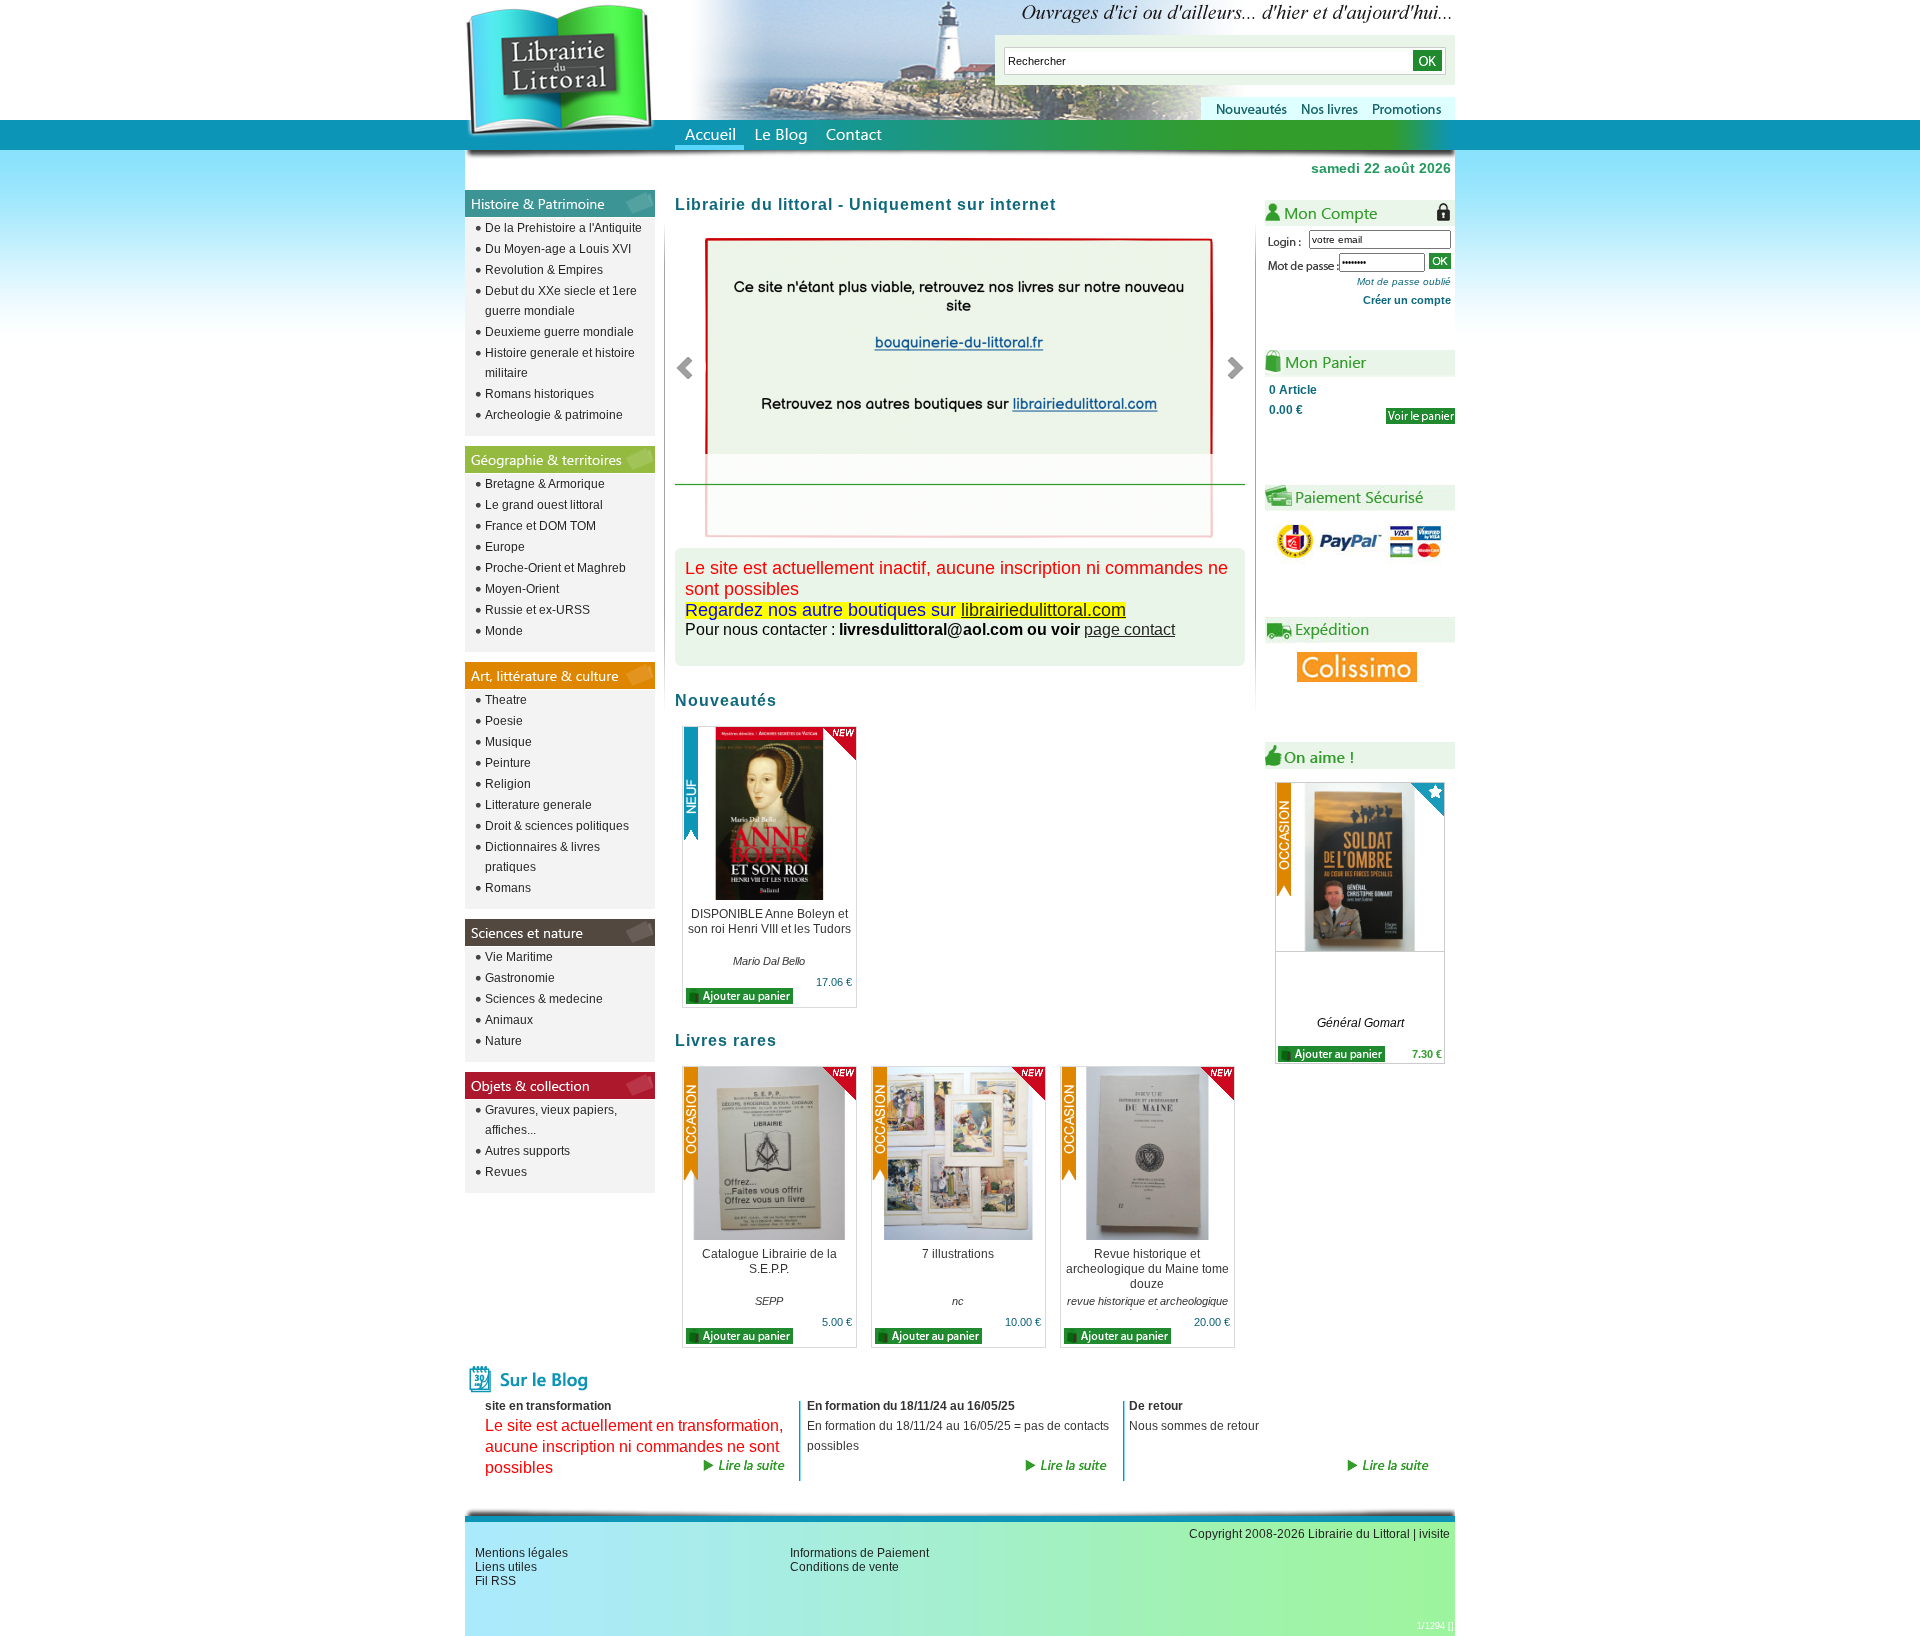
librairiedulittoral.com (1043, 610)
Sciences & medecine (544, 999)
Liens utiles (506, 1567)
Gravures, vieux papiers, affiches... (551, 1120)
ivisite (1434, 1534)
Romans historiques (539, 394)
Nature (503, 1041)
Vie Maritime (519, 957)
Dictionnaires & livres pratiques (542, 857)
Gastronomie (520, 978)
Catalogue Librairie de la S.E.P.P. (769, 1261)
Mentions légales (521, 1553)
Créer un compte (1407, 300)
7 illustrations (958, 1254)
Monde (504, 631)
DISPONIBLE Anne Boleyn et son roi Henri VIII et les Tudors (769, 921)
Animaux (509, 1020)
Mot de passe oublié (1404, 281)
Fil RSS (495, 1581)
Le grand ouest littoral (544, 505)
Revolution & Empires (544, 270)
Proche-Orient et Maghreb (555, 568)
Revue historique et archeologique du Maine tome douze (1147, 1269)
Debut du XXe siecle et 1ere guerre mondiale (561, 301)
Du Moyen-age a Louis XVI (558, 249)
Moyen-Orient (522, 589)
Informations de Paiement (859, 1553)
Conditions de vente (844, 1567)
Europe (505, 547)
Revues (506, 1172)
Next (1229, 367)
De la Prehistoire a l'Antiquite (563, 228)
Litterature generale (538, 805)
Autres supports (527, 1151)
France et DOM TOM (540, 526)
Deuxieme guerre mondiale (559, 332)
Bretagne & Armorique (545, 484)
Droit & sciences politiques (557, 826)
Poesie (504, 721)
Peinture (508, 763)
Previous (690, 367)
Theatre (506, 700)
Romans (508, 888)
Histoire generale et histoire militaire (560, 363)
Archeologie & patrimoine (554, 415)
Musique (508, 742)
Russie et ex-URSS (537, 610)
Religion (508, 784)
